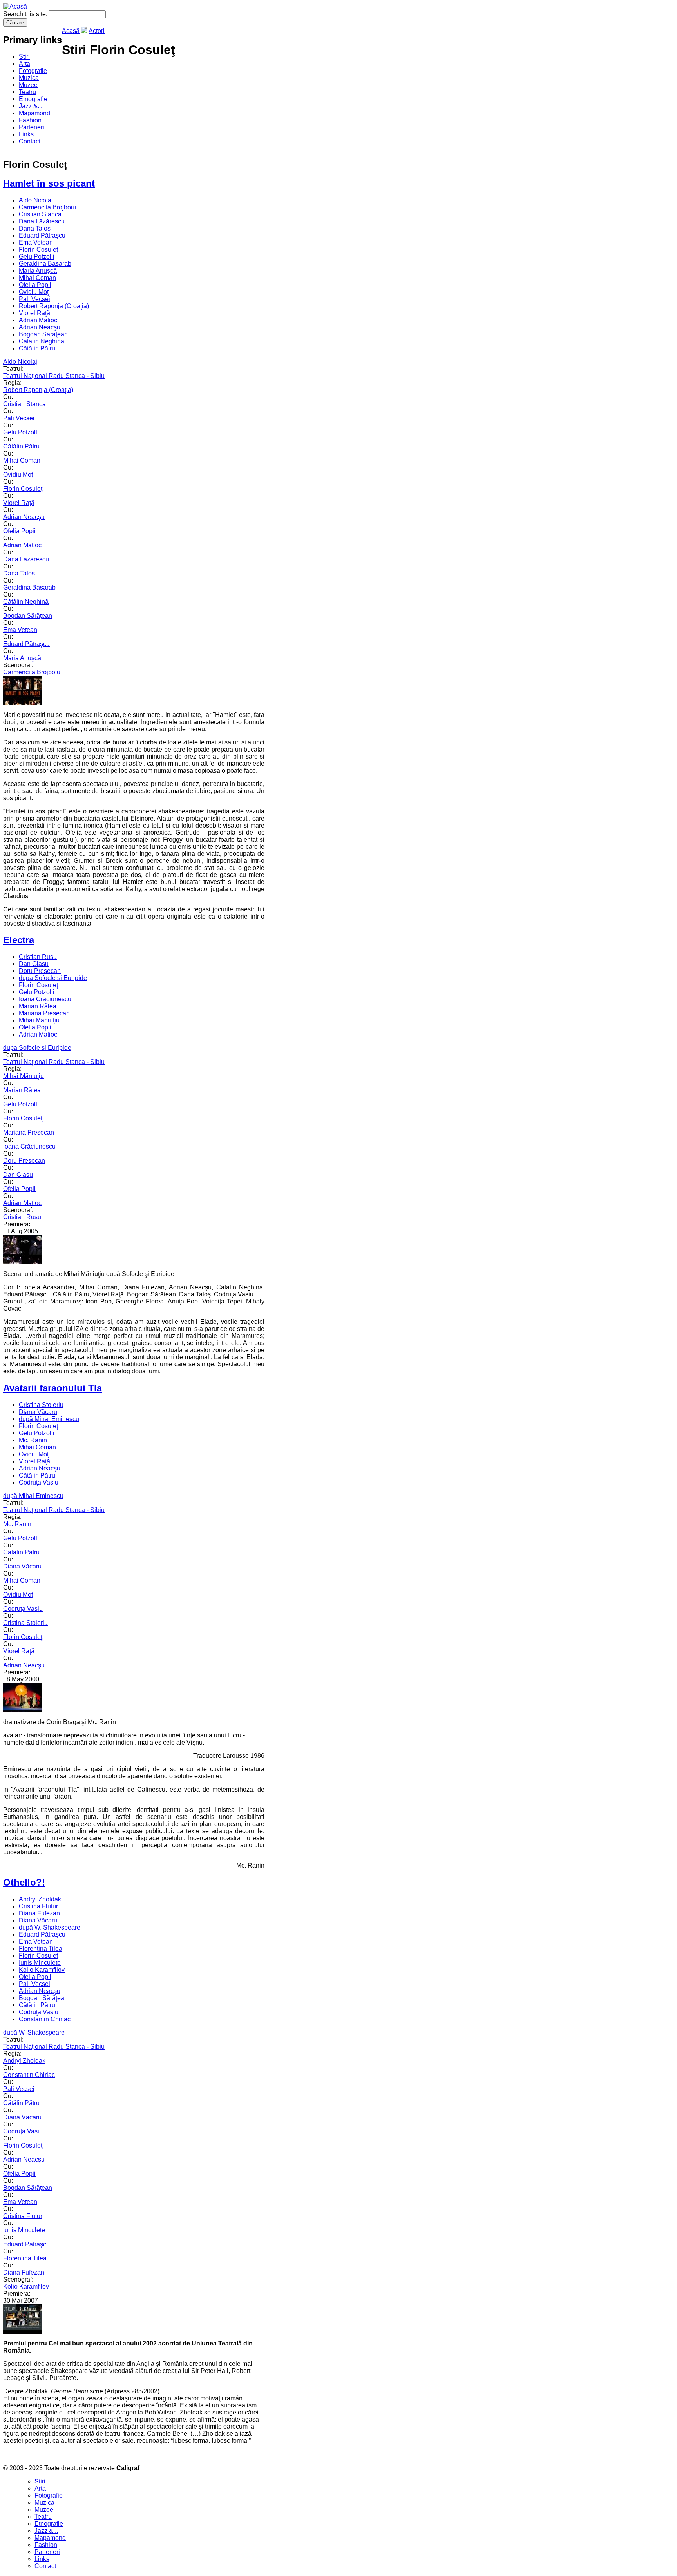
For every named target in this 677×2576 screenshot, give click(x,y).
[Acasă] (15, 6)
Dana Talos (35, 228)
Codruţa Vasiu (39, 1482)
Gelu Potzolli (37, 257)
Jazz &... (31, 106)
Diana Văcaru (38, 1412)
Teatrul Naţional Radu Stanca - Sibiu (54, 376)
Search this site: (26, 14)
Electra (19, 940)
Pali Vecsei (34, 299)
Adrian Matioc (38, 320)
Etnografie (33, 99)
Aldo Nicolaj (36, 200)
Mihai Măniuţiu (39, 1020)
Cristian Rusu (38, 957)
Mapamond (34, 113)
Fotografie (33, 71)
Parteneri (32, 127)
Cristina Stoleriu (41, 1405)
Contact (30, 141)
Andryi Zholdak (40, 1899)
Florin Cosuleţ (38, 250)
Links (26, 134)
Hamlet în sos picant (49, 183)
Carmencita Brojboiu (47, 207)
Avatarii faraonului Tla (52, 1388)
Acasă (71, 31)
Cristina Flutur (38, 1906)
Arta (24, 64)
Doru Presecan (40, 971)
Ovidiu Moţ (34, 292)
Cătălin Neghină (42, 341)
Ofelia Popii (35, 285)
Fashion (30, 120)
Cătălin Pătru (37, 348)
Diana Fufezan (39, 1913)
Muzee (28, 85)
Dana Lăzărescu (42, 221)
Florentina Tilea (41, 1949)
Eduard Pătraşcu (42, 235)
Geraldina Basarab (45, 264)
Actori (97, 31)
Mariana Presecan (44, 1013)
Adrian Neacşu (40, 327)
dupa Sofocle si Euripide (53, 978)
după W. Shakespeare (50, 1927)
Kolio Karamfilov (42, 1970)
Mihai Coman (37, 278)
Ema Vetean (36, 242)
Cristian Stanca (40, 214)
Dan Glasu (34, 964)
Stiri (24, 57)
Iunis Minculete (40, 1963)
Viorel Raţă (34, 313)
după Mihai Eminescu (49, 1419)
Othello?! (24, 1882)
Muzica (29, 78)
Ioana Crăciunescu (45, 999)
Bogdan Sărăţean (43, 334)
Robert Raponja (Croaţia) (54, 306)
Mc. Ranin (33, 1440)
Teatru (27, 92)
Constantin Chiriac (45, 2019)
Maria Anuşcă (38, 271)
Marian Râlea (38, 1006)
